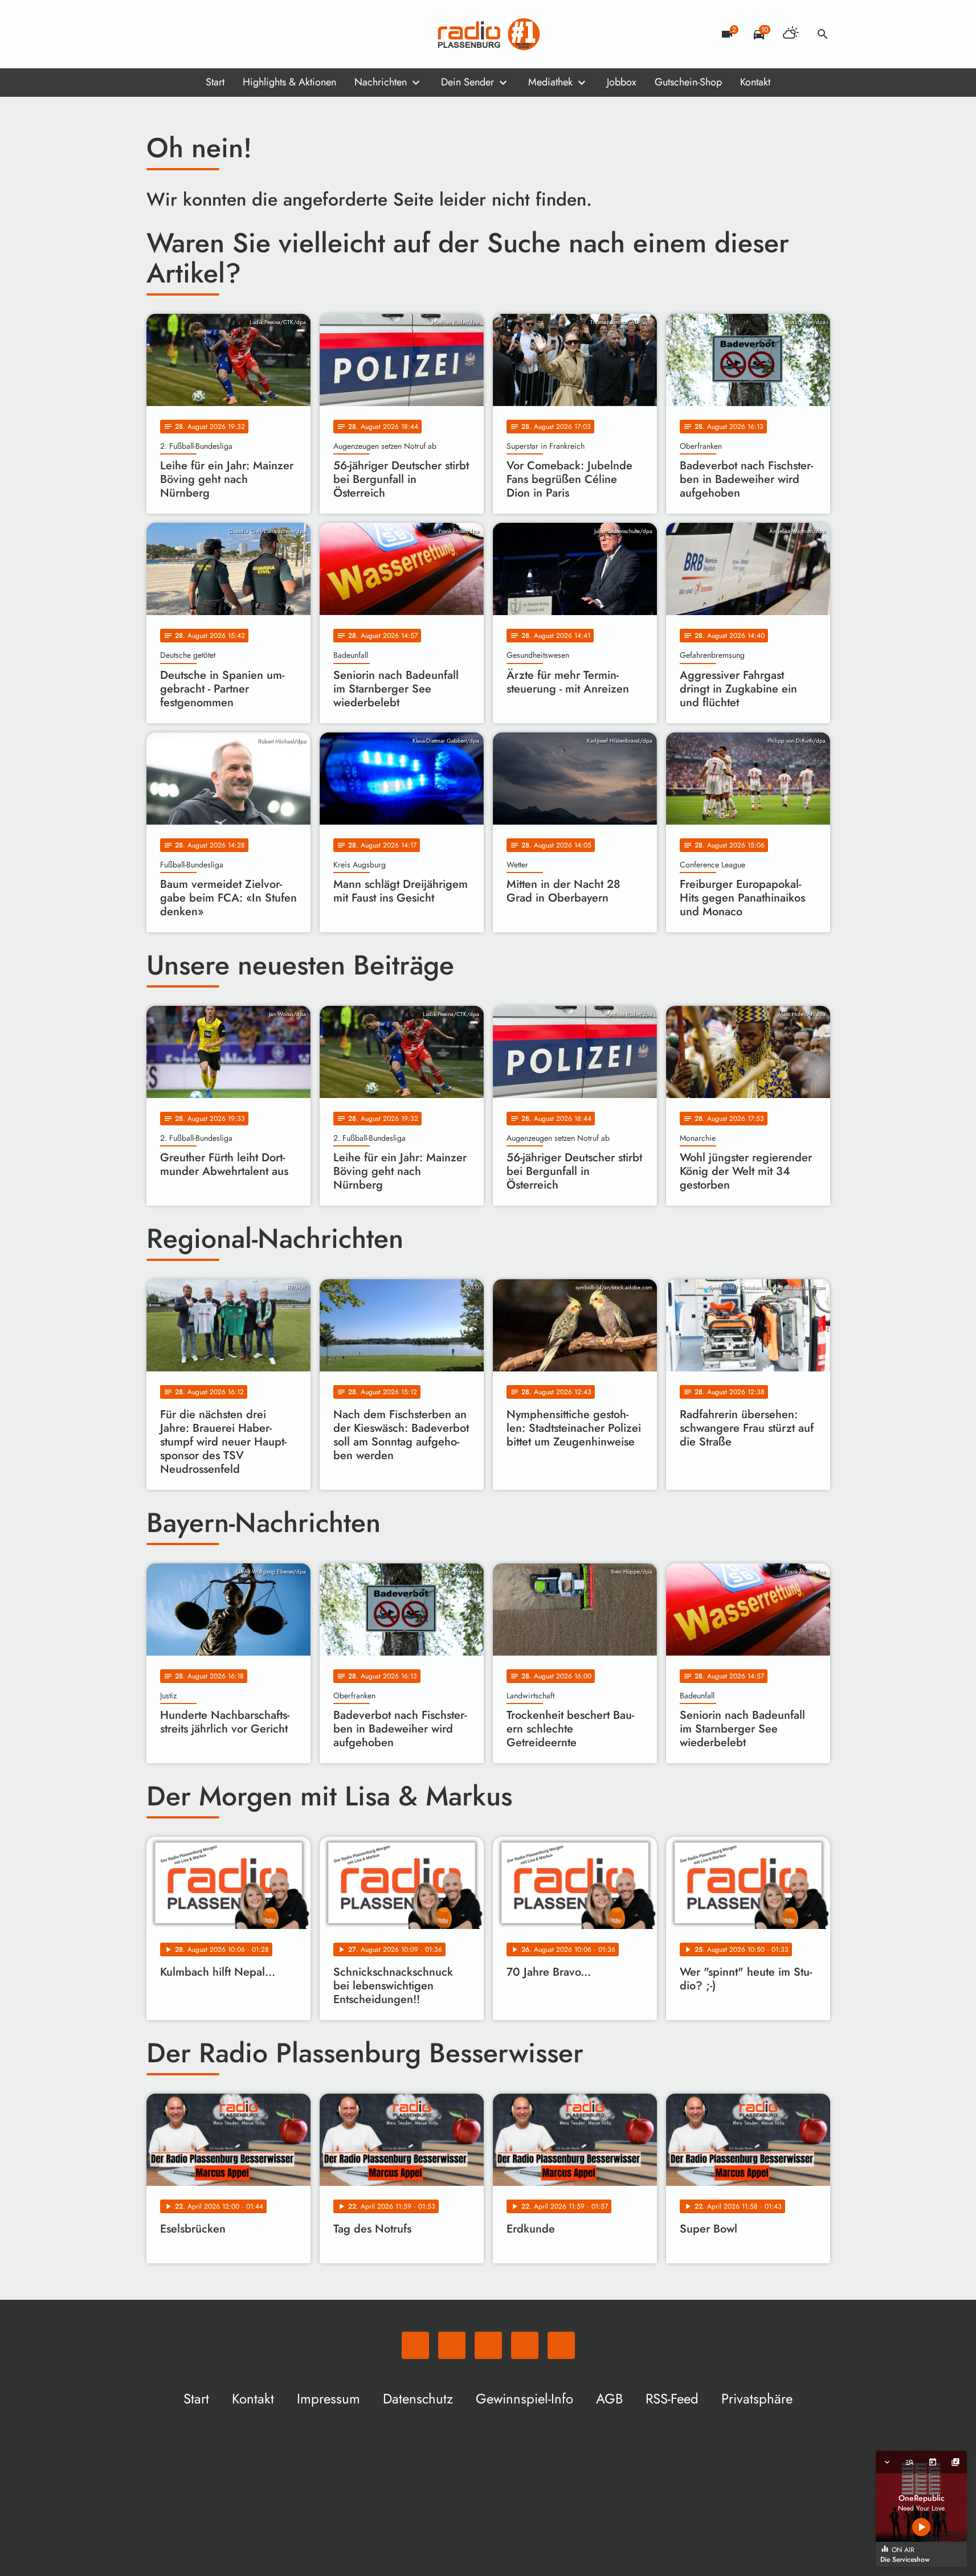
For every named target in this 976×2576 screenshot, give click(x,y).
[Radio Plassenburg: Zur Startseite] (488, 34)
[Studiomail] (226, 34)
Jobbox (622, 82)
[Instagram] (203, 34)
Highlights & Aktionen (289, 82)
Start (215, 82)
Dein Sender (467, 82)
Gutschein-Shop (688, 82)
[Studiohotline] (249, 34)
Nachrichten (381, 82)
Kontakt (755, 82)
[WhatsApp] (158, 34)
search (823, 34)
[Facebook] (181, 34)
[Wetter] (791, 34)
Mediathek (550, 82)
